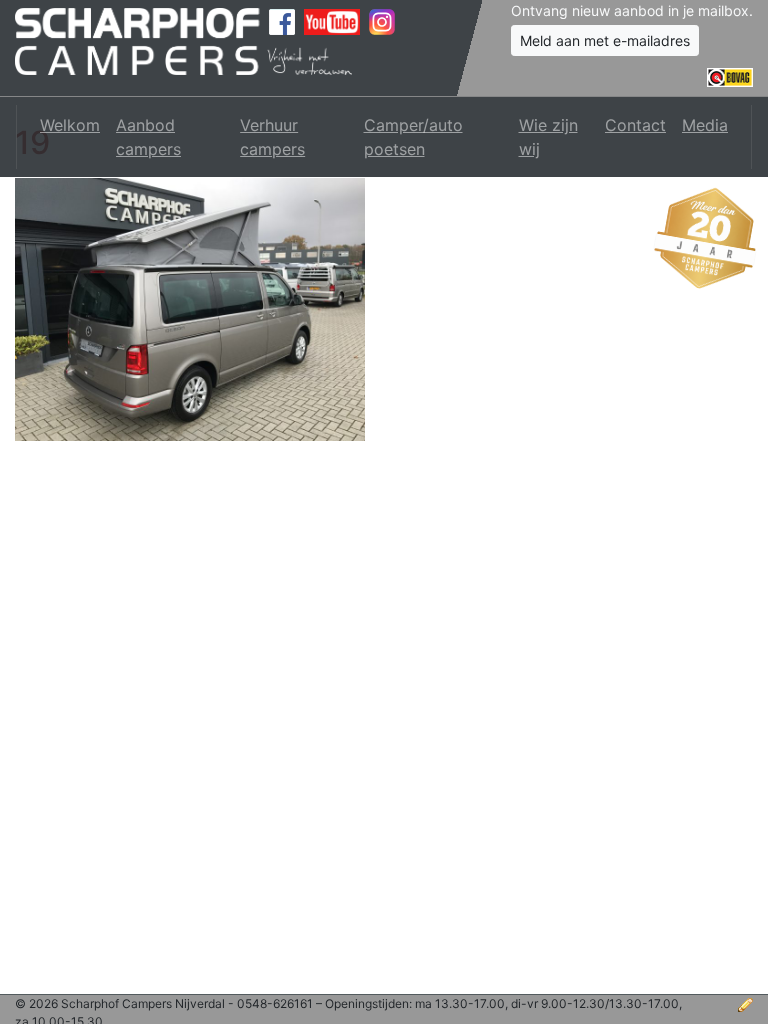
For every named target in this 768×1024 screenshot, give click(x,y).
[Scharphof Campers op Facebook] (282, 21)
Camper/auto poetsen (413, 137)
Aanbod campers (148, 137)
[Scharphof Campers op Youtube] (332, 21)
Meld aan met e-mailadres (605, 40)
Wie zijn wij (548, 137)
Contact (635, 125)
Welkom (70, 125)
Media (705, 125)
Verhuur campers (272, 137)
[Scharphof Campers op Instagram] (382, 21)
